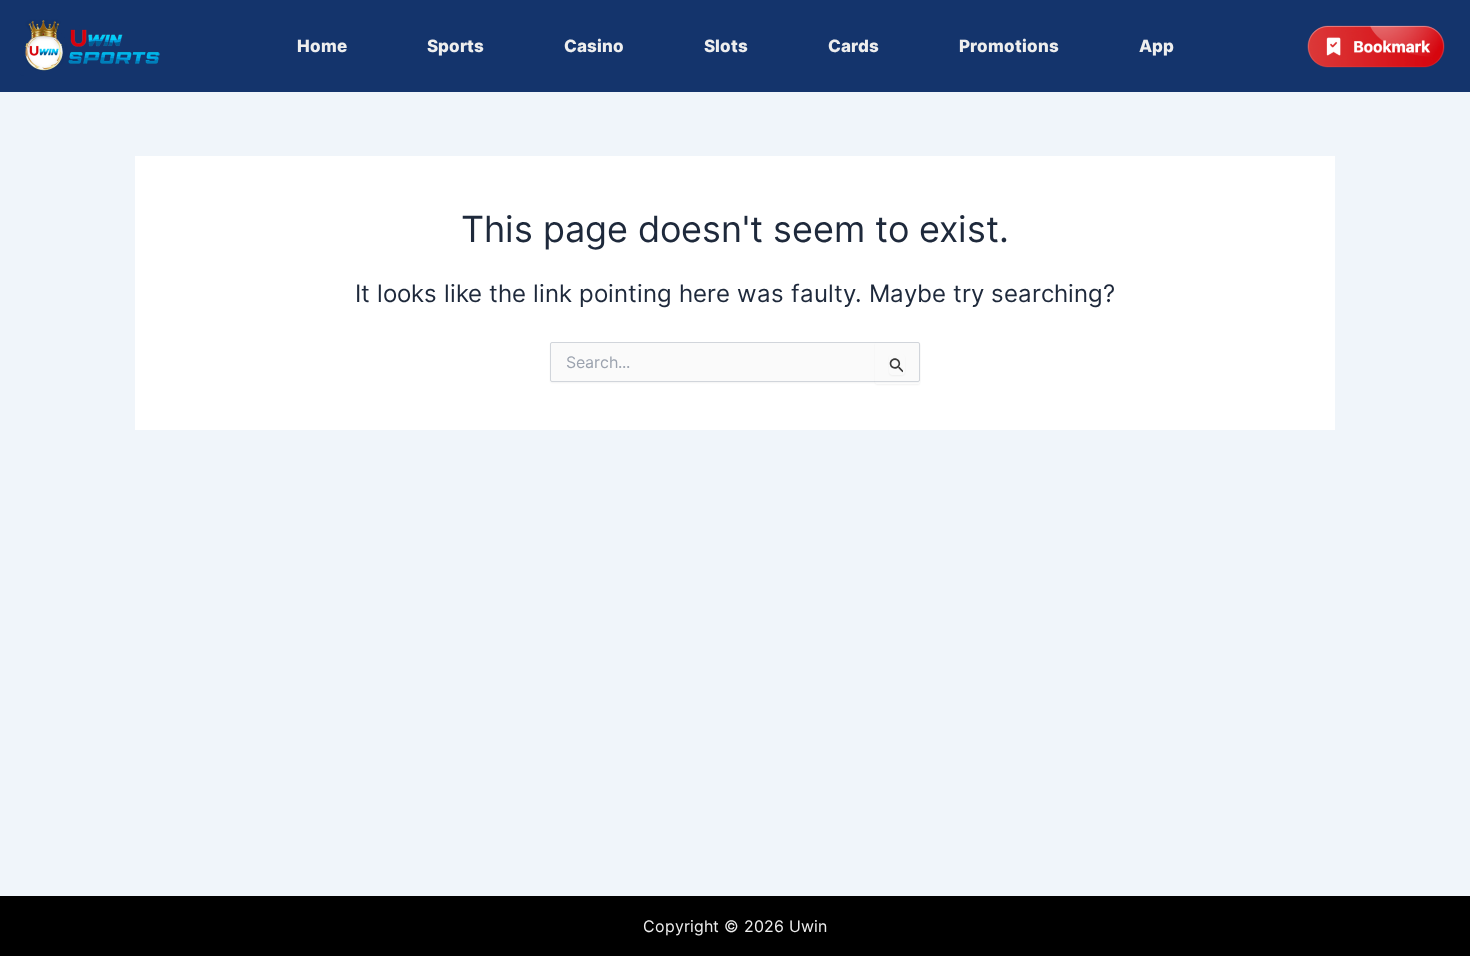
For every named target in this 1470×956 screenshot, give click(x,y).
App (1156, 46)
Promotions (1009, 46)
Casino (594, 46)
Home (322, 46)
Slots (726, 46)
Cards (853, 46)
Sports (455, 46)
